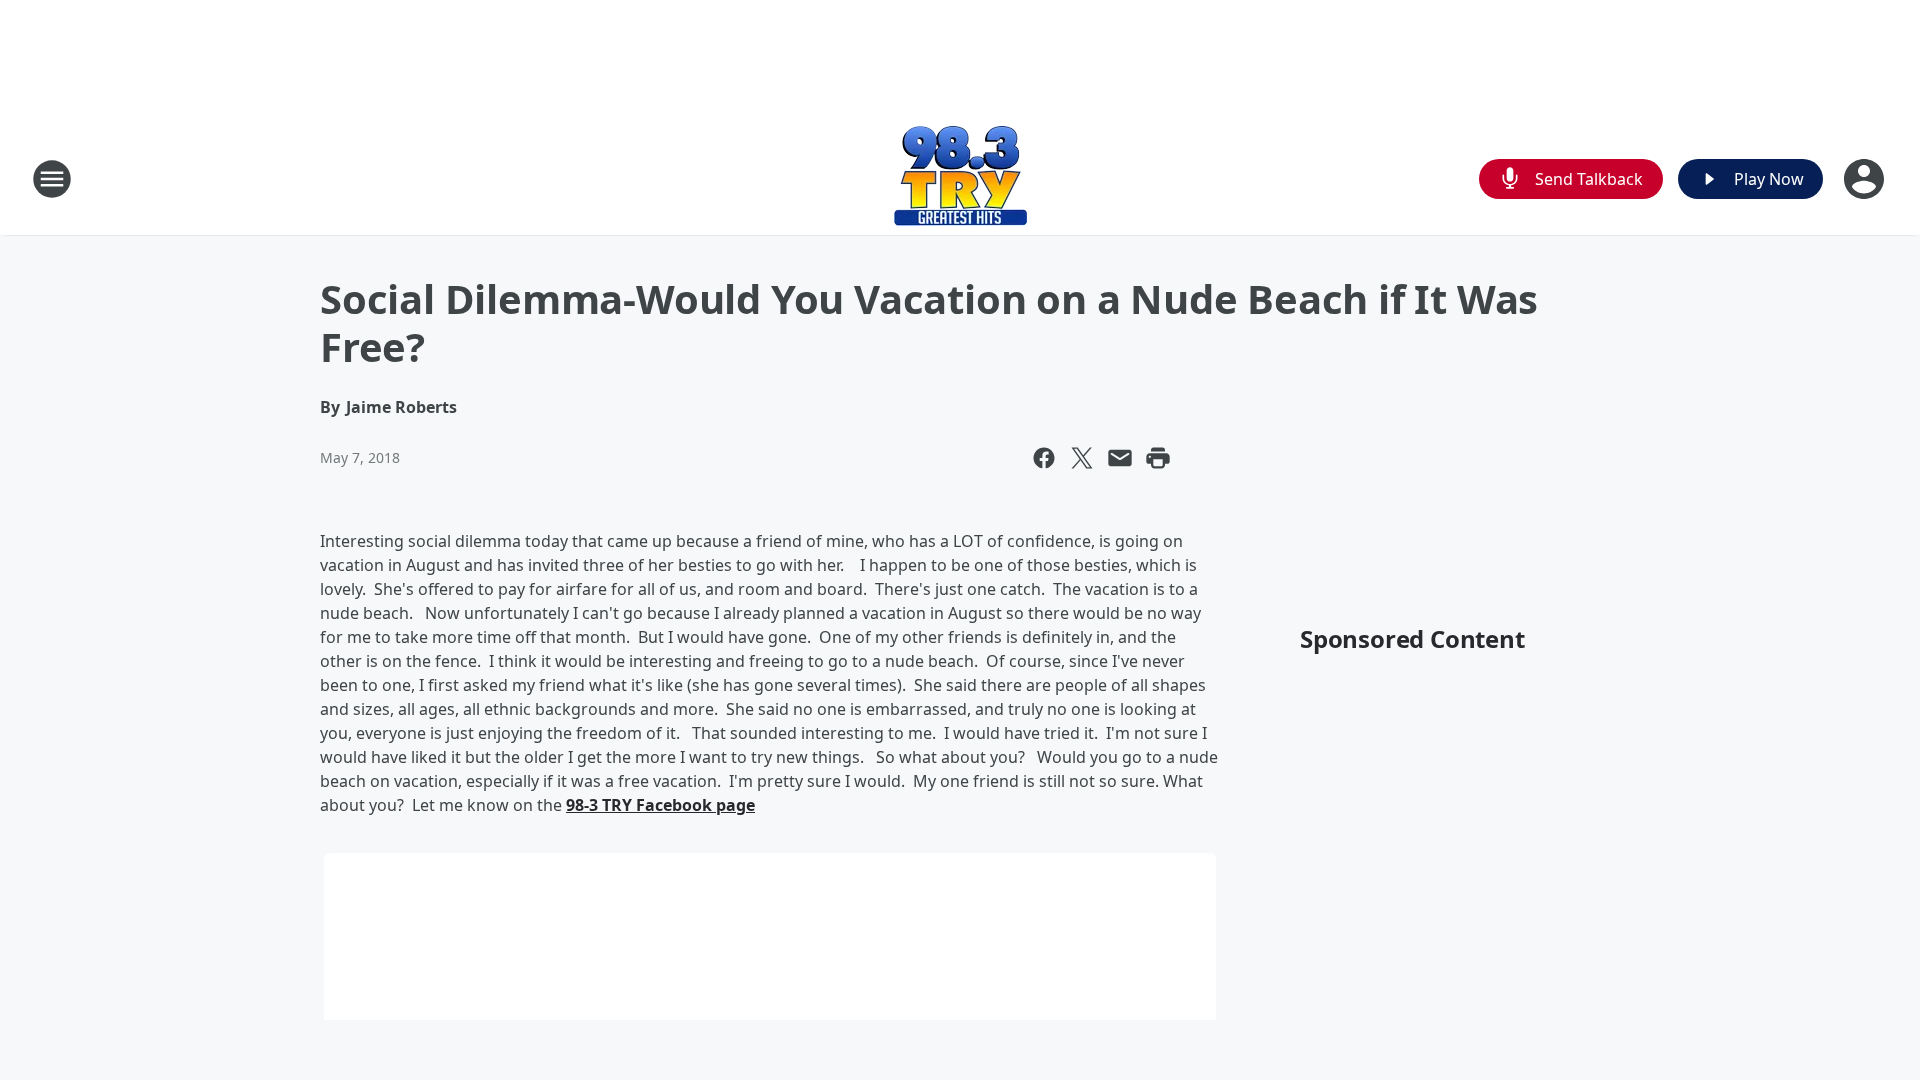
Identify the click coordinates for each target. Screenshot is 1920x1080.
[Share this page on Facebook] (1044, 458)
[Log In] (1866, 179)
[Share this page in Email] (1120, 458)
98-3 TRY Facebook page (660, 805)
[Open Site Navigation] (52, 179)
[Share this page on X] (1082, 458)
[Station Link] (960, 178)
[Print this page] (1158, 458)
